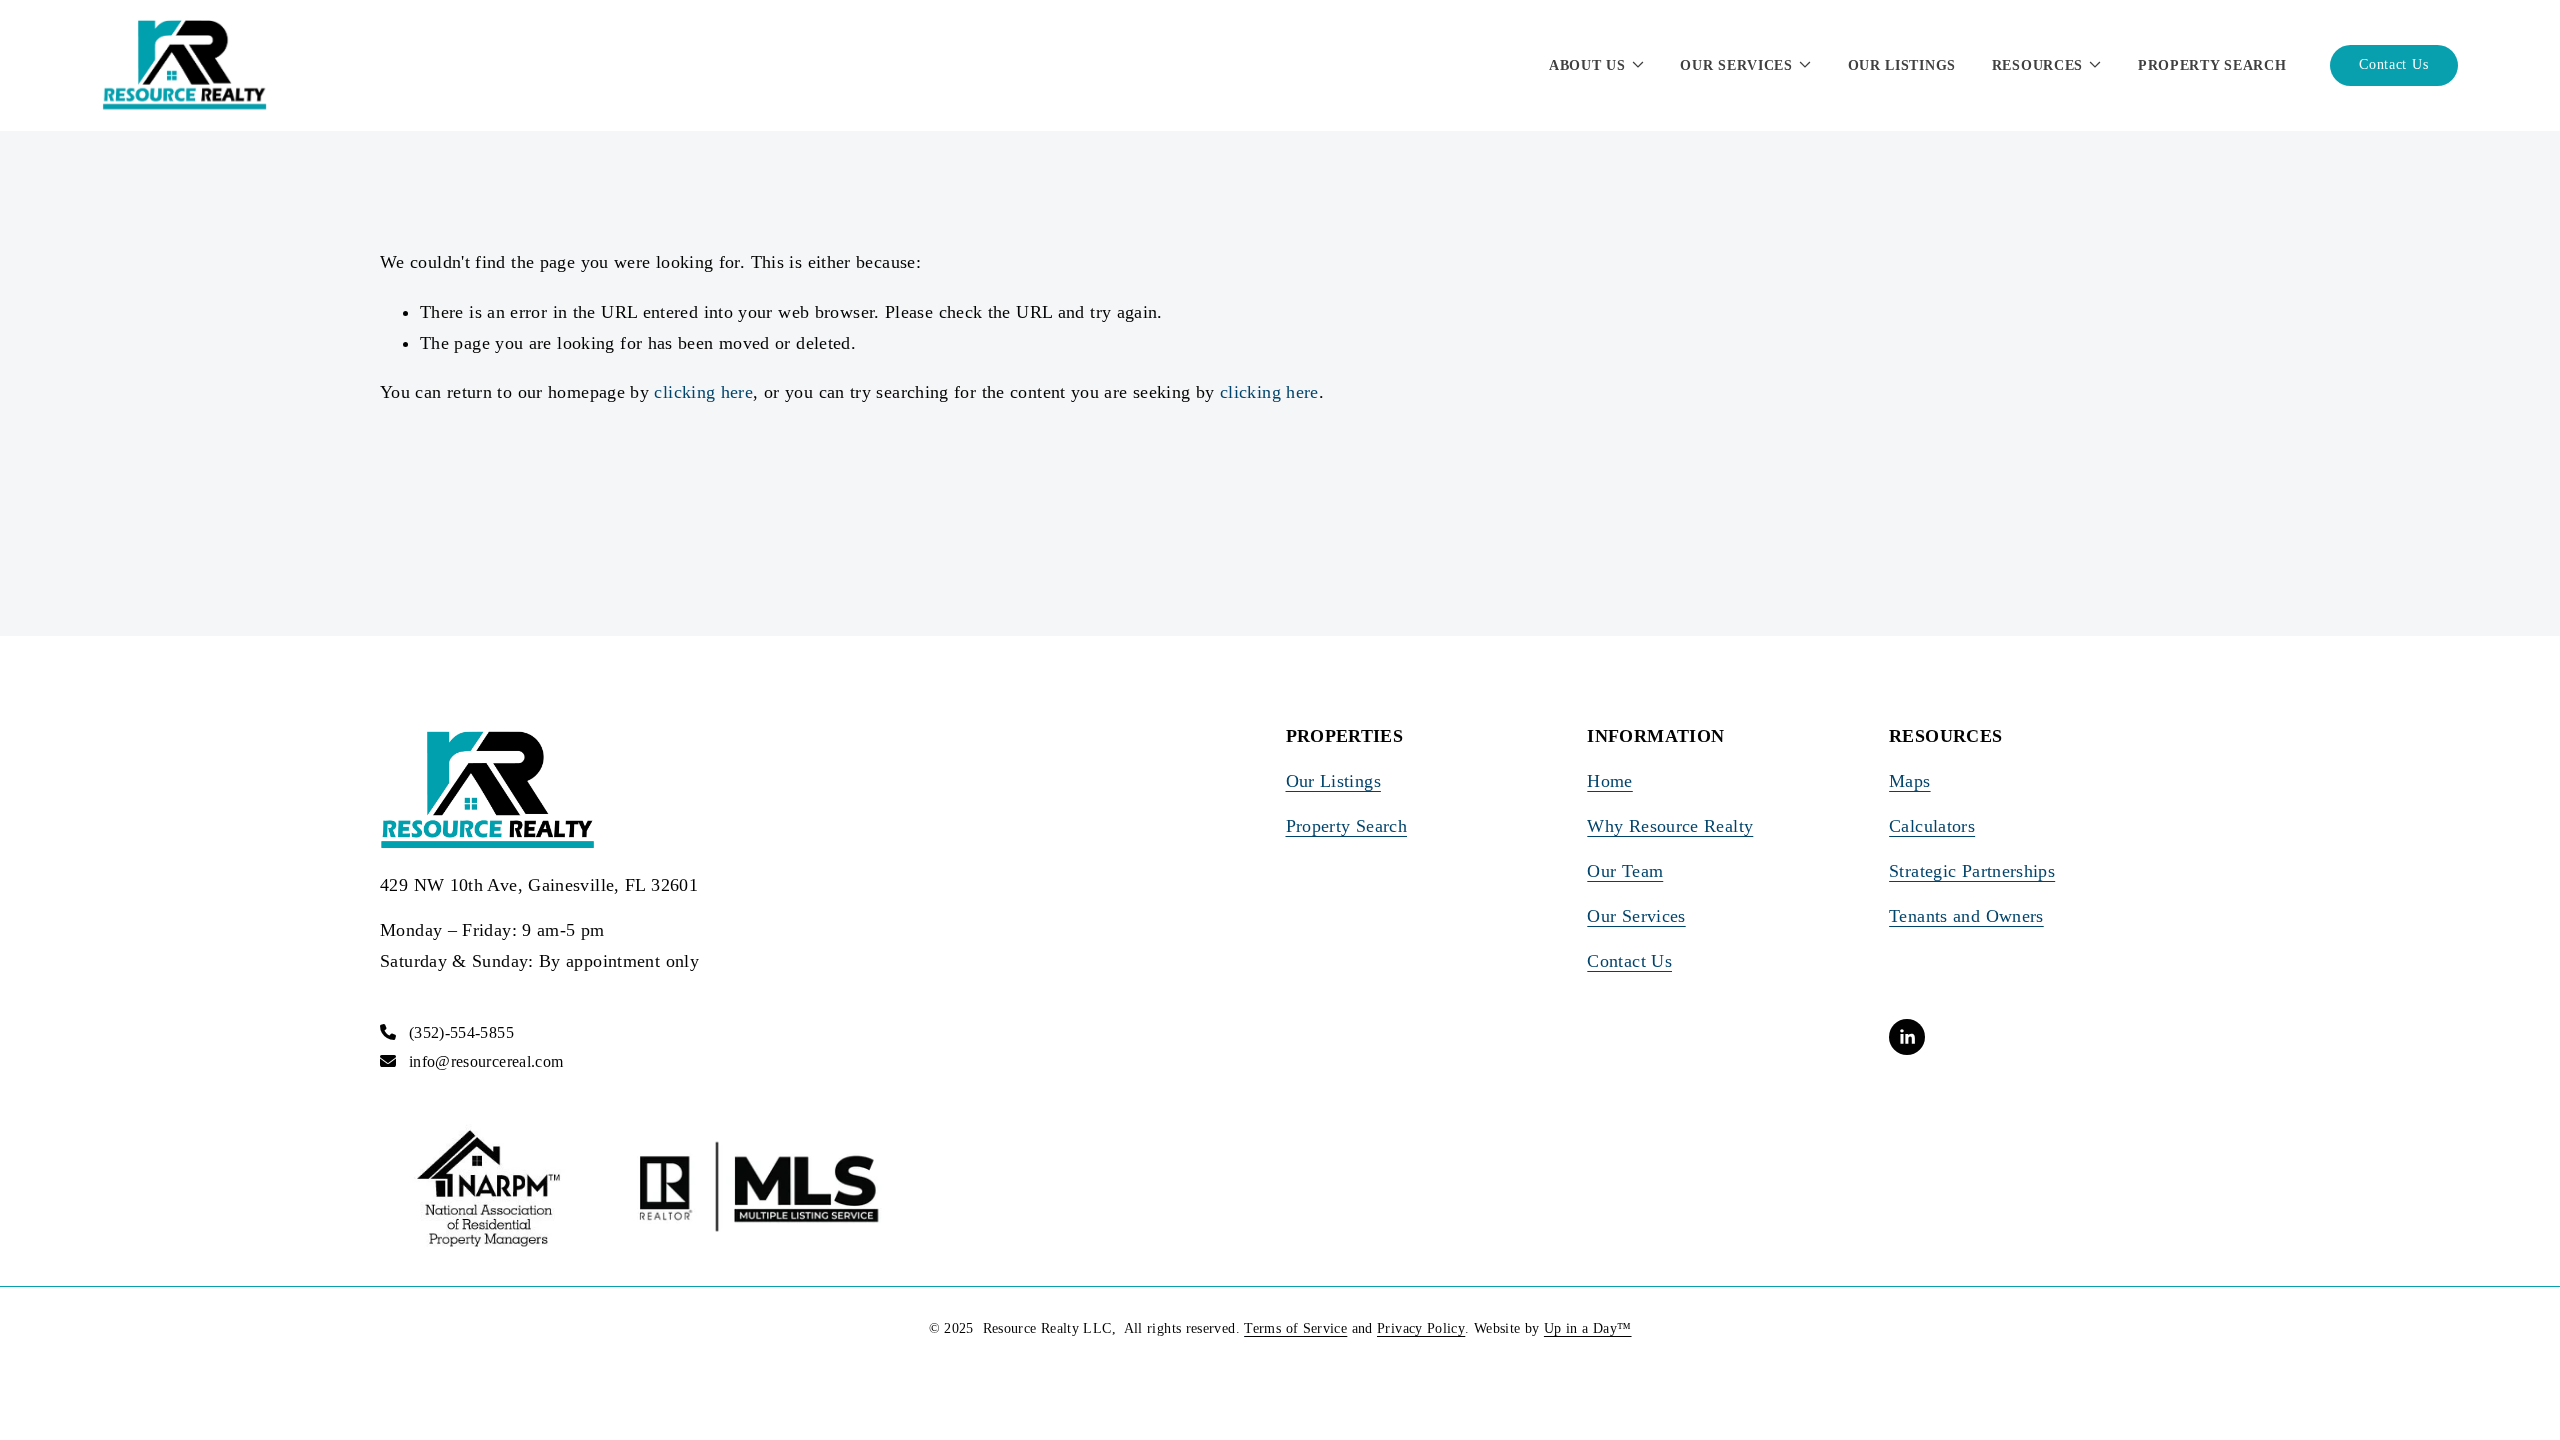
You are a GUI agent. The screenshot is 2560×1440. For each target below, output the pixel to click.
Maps (1909, 781)
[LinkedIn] (1907, 1037)
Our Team (1625, 871)
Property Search (2212, 65)
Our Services (1636, 916)
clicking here (703, 392)
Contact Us (2393, 64)
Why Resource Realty (1670, 826)
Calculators (1932, 826)
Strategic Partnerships (1972, 871)
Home (1609, 781)
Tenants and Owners (1966, 916)
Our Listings (1902, 65)
